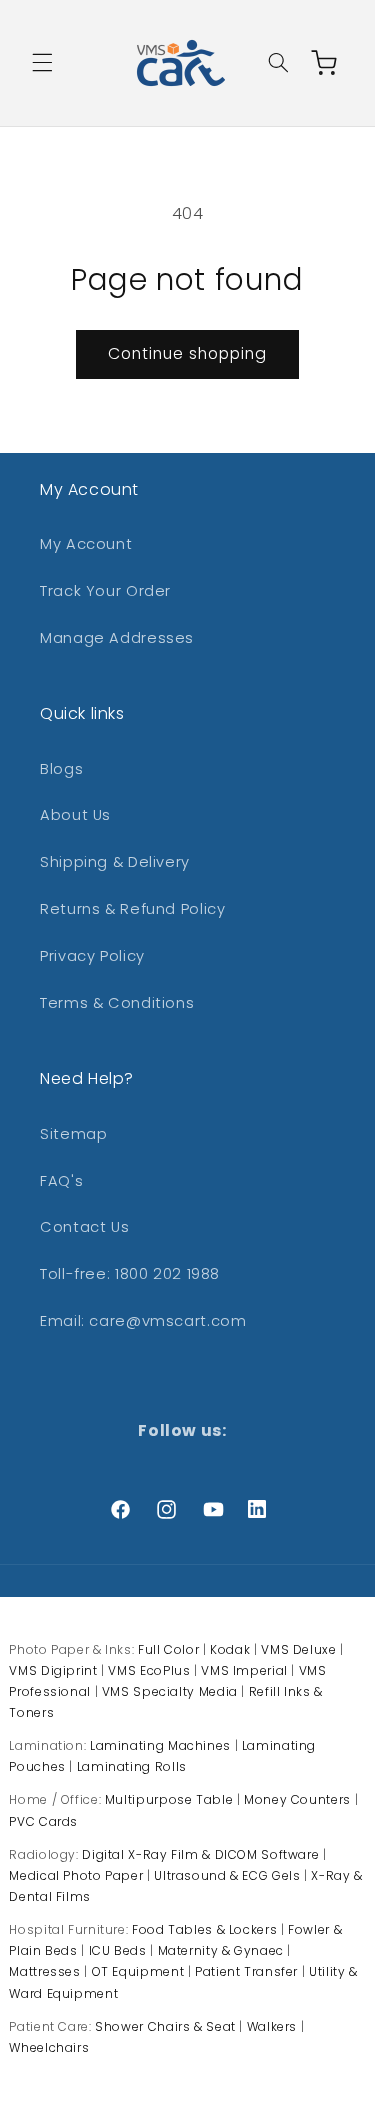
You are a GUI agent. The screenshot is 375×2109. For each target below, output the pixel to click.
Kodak (230, 1649)
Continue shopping (188, 353)
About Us (75, 815)
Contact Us (84, 1227)
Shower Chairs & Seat (165, 2026)
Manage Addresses (117, 638)
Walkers (272, 2026)
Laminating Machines (160, 1745)
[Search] (278, 63)
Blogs (61, 769)
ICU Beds (118, 1950)
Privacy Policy (92, 956)
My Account (86, 544)
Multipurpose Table (169, 1799)
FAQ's (61, 1181)
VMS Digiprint (53, 1670)
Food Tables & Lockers (204, 1929)
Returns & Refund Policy (133, 909)
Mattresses (44, 1971)
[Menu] (42, 63)
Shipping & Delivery (115, 862)
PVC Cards (43, 1821)
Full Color (168, 1649)
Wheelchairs (49, 2047)
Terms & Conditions (117, 1003)
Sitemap (73, 1134)
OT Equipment (138, 1971)
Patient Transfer (246, 1971)
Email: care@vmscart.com (143, 1321)
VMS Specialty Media (170, 1691)
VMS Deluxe (298, 1649)
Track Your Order (105, 591)
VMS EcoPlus (149, 1670)
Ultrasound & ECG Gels (227, 1875)
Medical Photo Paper (76, 1875)
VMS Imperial (244, 1670)
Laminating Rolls (132, 1766)
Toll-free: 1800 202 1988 (130, 1274)
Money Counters (297, 1799)
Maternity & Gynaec (221, 1950)
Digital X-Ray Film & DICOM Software (200, 1854)
